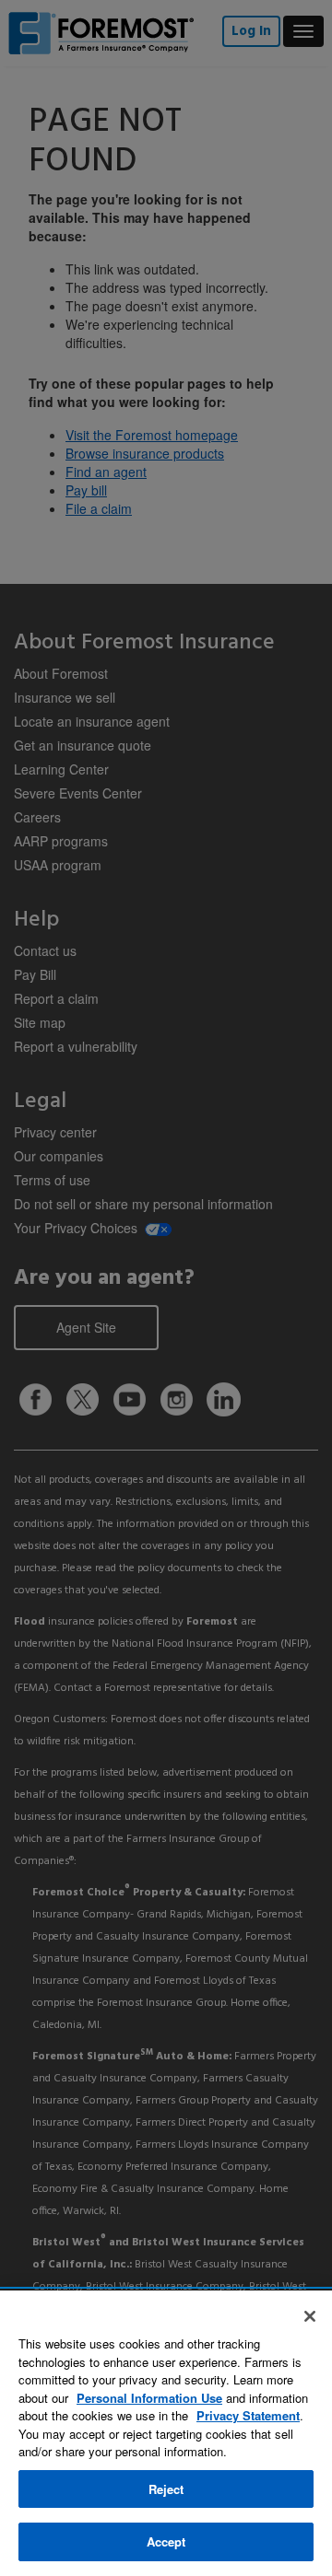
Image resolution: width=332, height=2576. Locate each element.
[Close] (310, 2316)
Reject (166, 2489)
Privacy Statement (248, 2415)
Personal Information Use (149, 2398)
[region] (166, 2433)
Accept (166, 2541)
